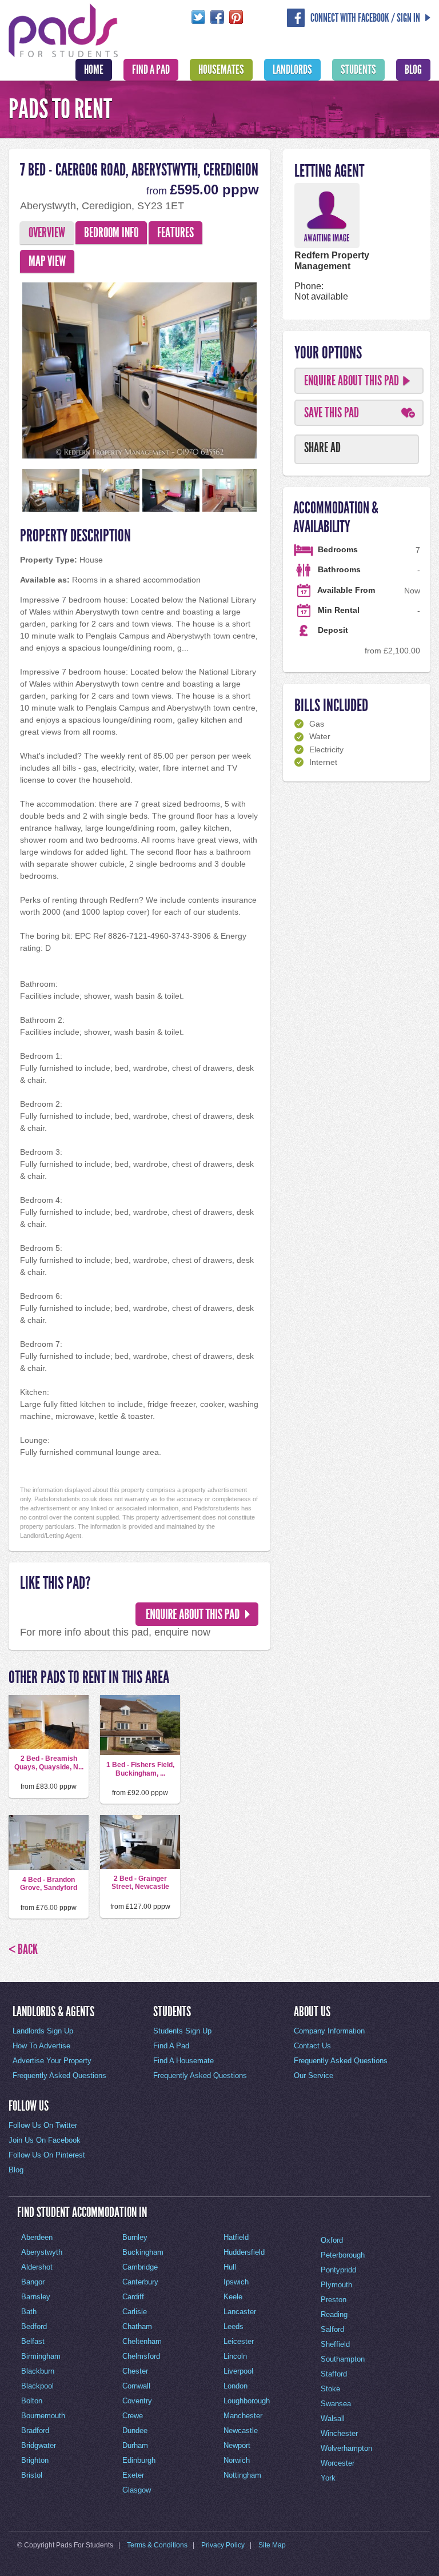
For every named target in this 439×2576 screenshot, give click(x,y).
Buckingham (143, 2252)
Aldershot (37, 2267)
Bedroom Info (111, 233)
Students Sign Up (182, 2031)
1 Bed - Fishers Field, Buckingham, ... (140, 1769)
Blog (413, 70)
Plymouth (336, 2285)
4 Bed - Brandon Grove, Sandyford (49, 1884)
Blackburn (38, 2371)
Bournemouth (43, 2416)
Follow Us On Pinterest (47, 2155)
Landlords (292, 70)
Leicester (239, 2341)
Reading (334, 2314)
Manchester (243, 2416)
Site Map (272, 2545)
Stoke (330, 2389)
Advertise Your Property (52, 2061)
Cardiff (133, 2297)
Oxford (332, 2240)
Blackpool (37, 2386)
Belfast (33, 2341)
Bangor (33, 2282)
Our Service (314, 2075)
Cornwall (136, 2386)
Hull (230, 2267)
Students (358, 70)
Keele (233, 2297)
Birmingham (41, 2356)
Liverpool (238, 2371)
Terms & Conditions (157, 2545)
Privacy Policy (223, 2545)
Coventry (137, 2401)
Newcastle (241, 2431)
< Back (23, 1949)
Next (277, 368)
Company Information (329, 2031)
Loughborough (247, 2401)
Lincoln (235, 2356)
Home (94, 70)
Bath (29, 2312)
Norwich (237, 2460)
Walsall (333, 2419)
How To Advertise (41, 2046)
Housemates (221, 70)
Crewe (133, 2416)
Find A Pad (151, 70)
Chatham (137, 2326)
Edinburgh (139, 2460)
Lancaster (240, 2312)
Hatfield (236, 2237)
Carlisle (135, 2312)
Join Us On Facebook (45, 2140)
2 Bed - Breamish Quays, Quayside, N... (49, 1762)
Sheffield (335, 2344)
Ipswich (236, 2282)
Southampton (343, 2359)
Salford (332, 2329)
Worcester (338, 2463)
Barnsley (36, 2297)
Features (175, 233)
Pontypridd (338, 2270)
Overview (47, 233)
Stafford (334, 2374)
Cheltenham (142, 2341)
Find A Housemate (183, 2061)
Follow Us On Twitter (43, 2125)
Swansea (336, 2404)
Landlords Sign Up (43, 2031)
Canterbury (140, 2282)
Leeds (234, 2326)
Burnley (135, 2237)
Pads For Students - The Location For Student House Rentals (63, 29)
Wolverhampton (346, 2448)
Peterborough (343, 2255)
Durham (135, 2445)
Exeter (133, 2475)
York (328, 2478)
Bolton (32, 2401)
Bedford (34, 2326)
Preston (334, 2300)
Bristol (32, 2475)
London (236, 2386)
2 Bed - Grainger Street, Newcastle (140, 1883)
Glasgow (137, 2490)
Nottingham (242, 2475)
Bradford (35, 2431)
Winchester (339, 2433)
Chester (135, 2371)
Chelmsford (141, 2356)
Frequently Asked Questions (59, 2075)
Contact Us (312, 2046)
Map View (47, 261)
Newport (237, 2445)
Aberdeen (37, 2237)
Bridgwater (39, 2445)
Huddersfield (244, 2252)
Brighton (35, 2460)
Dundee (135, 2431)
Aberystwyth (42, 2252)
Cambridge (140, 2267)
